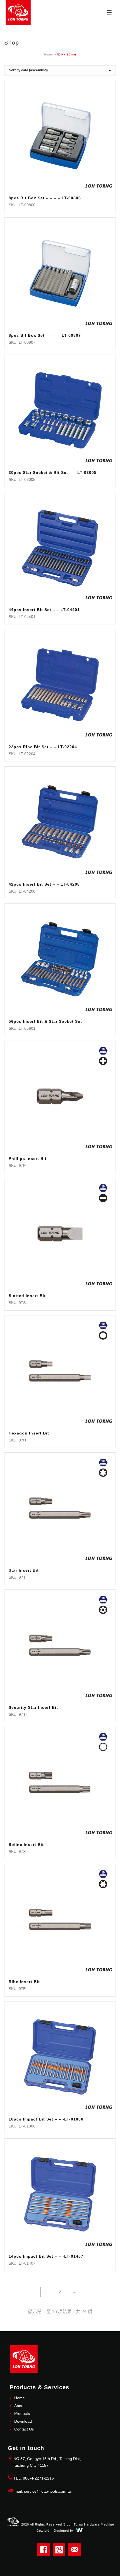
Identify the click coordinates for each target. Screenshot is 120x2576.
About (19, 2406)
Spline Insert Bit (26, 1845)
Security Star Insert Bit (33, 1707)
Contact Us (24, 2429)
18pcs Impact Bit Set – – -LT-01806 (46, 2119)
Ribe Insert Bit (24, 1982)
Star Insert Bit (24, 1570)
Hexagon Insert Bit (29, 1433)
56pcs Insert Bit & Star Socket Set (45, 1021)
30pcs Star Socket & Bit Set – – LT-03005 (53, 472)
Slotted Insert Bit (27, 1296)
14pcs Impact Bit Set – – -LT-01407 (46, 2256)
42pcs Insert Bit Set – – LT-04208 (44, 884)
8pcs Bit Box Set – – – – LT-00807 (45, 335)
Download (23, 2421)
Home (49, 54)
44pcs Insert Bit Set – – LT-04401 (44, 610)
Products (22, 2413)
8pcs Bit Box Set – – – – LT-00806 (45, 198)
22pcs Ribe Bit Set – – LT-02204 (43, 747)
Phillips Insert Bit (28, 1159)
